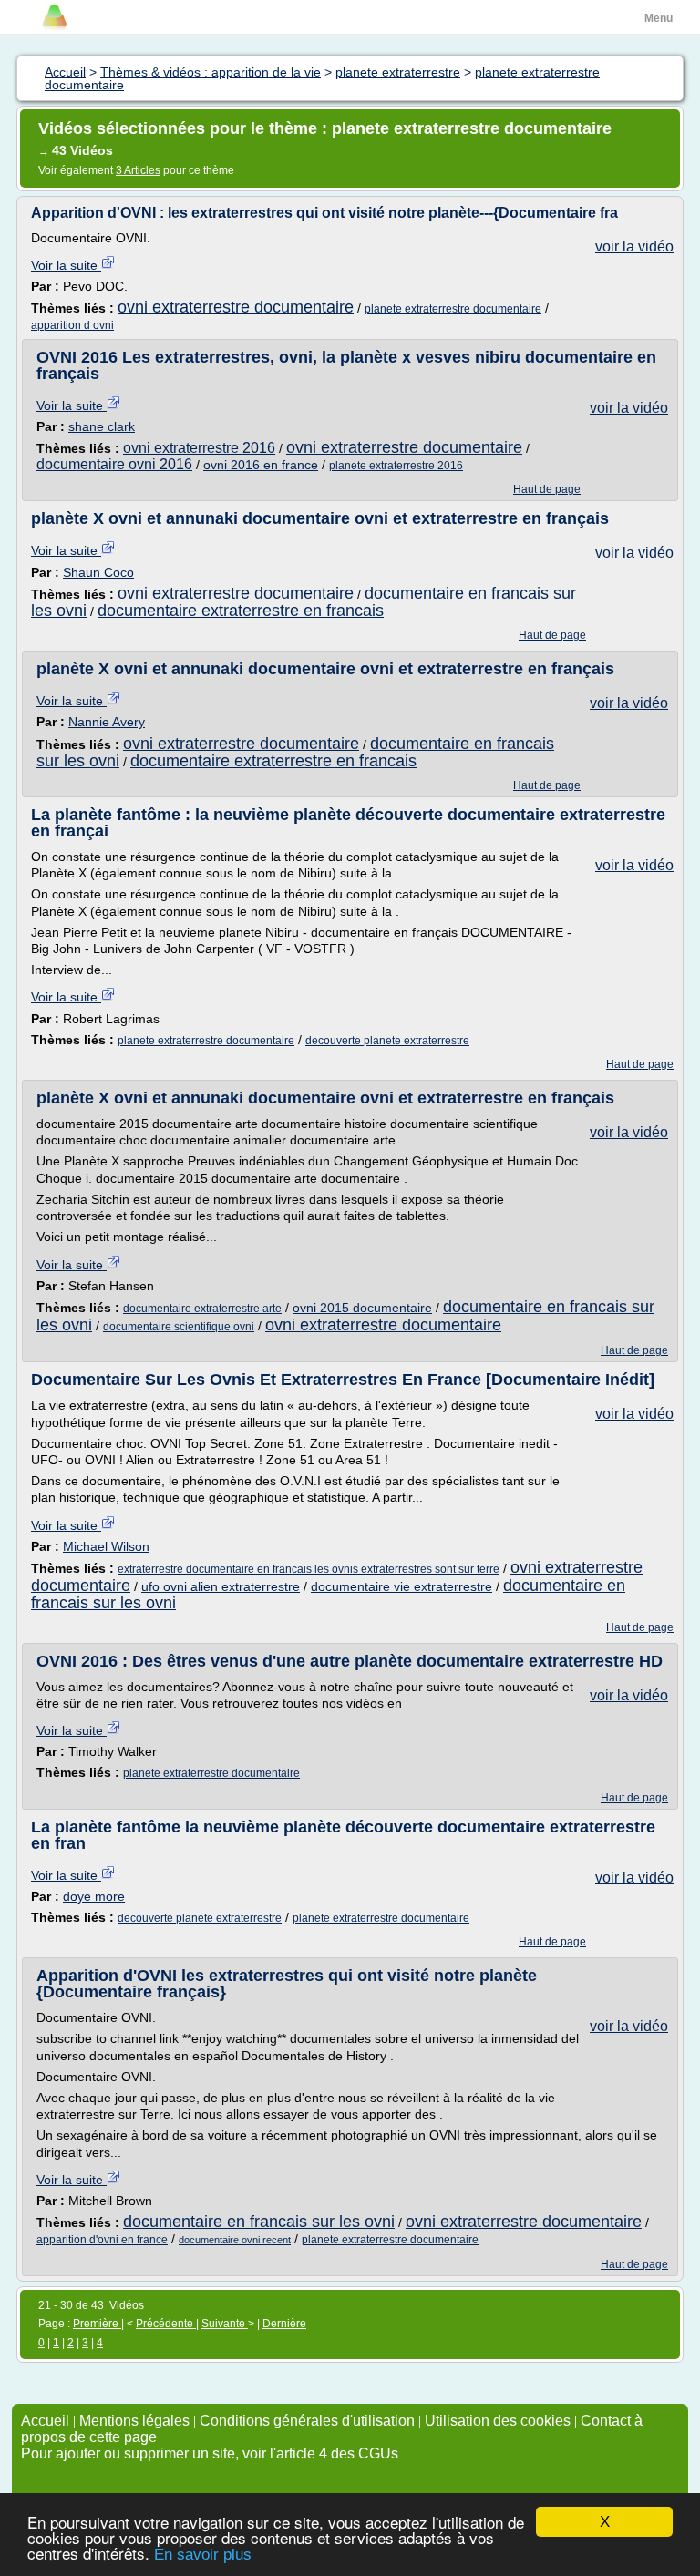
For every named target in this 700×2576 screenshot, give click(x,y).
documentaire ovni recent (235, 2240)
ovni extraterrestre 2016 (199, 448)
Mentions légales (134, 2421)
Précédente (166, 2324)
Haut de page (547, 489)
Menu (659, 18)
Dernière (284, 2324)
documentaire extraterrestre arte (202, 1309)
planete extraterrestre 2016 (396, 466)
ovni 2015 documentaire (362, 1308)
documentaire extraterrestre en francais (241, 611)
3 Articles (138, 170)
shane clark (102, 426)
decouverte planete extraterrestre (387, 1041)
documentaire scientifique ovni (179, 1327)
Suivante (225, 2324)
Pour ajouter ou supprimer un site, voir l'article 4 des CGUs (210, 2453)
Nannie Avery (107, 722)
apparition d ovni (72, 325)
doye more (94, 1896)
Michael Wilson (106, 1546)
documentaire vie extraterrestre (401, 1586)
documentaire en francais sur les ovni (259, 2222)
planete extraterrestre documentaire (453, 309)
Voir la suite (66, 265)
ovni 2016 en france (261, 465)
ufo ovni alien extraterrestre (221, 1586)
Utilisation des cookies (498, 2421)
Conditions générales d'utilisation (307, 2421)
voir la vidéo (634, 246)
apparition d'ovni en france (102, 2240)
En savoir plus (203, 2555)
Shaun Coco (98, 572)
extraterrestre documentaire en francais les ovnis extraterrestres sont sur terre (309, 1569)
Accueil (45, 2421)
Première (97, 2324)
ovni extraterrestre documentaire (236, 307)
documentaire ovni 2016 (114, 464)
